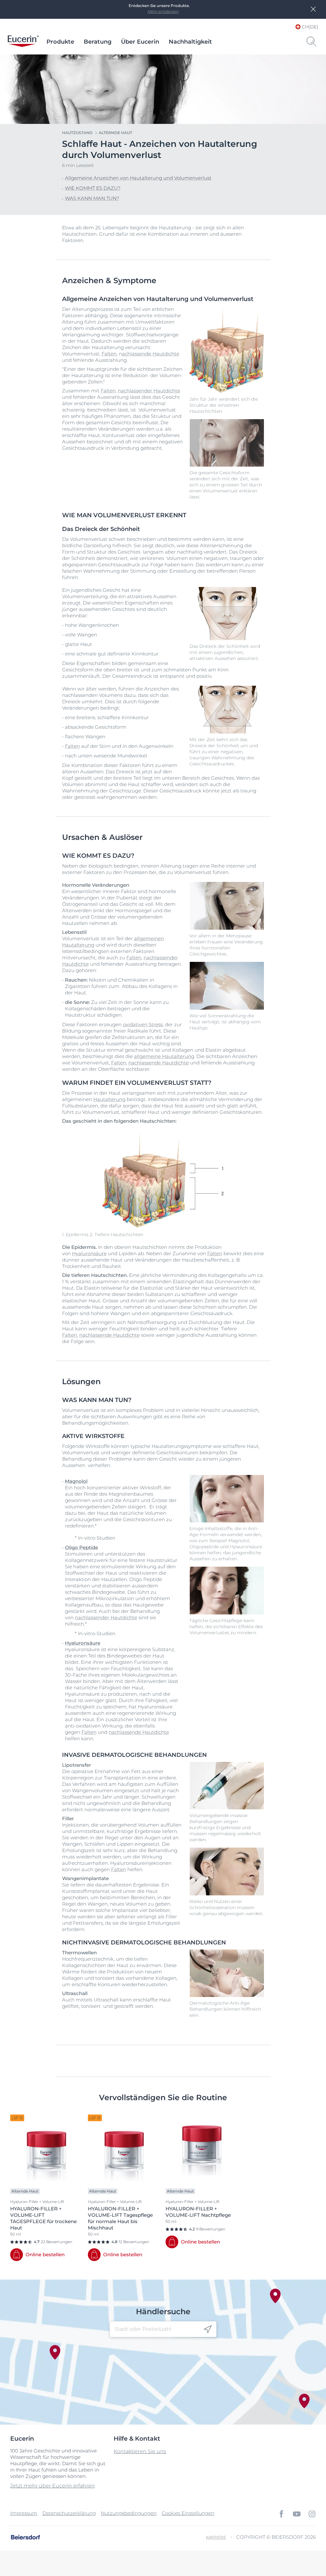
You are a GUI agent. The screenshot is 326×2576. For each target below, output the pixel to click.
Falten (109, 354)
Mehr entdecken (163, 11)
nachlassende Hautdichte (159, 1063)
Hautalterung (109, 1099)
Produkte (60, 42)
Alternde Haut (115, 133)
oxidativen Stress (143, 1024)
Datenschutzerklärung (69, 2513)
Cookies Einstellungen (188, 2513)
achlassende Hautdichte (151, 354)
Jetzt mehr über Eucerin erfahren (53, 2486)
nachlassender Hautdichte (149, 391)
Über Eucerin (140, 42)
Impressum (24, 2513)
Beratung (98, 42)
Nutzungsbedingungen (129, 2513)
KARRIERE (216, 2537)
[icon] (208, 2329)
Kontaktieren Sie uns (140, 2451)
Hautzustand (77, 133)
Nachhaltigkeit (190, 42)
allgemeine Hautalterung (164, 1056)
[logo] (23, 42)
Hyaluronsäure (89, 1253)
